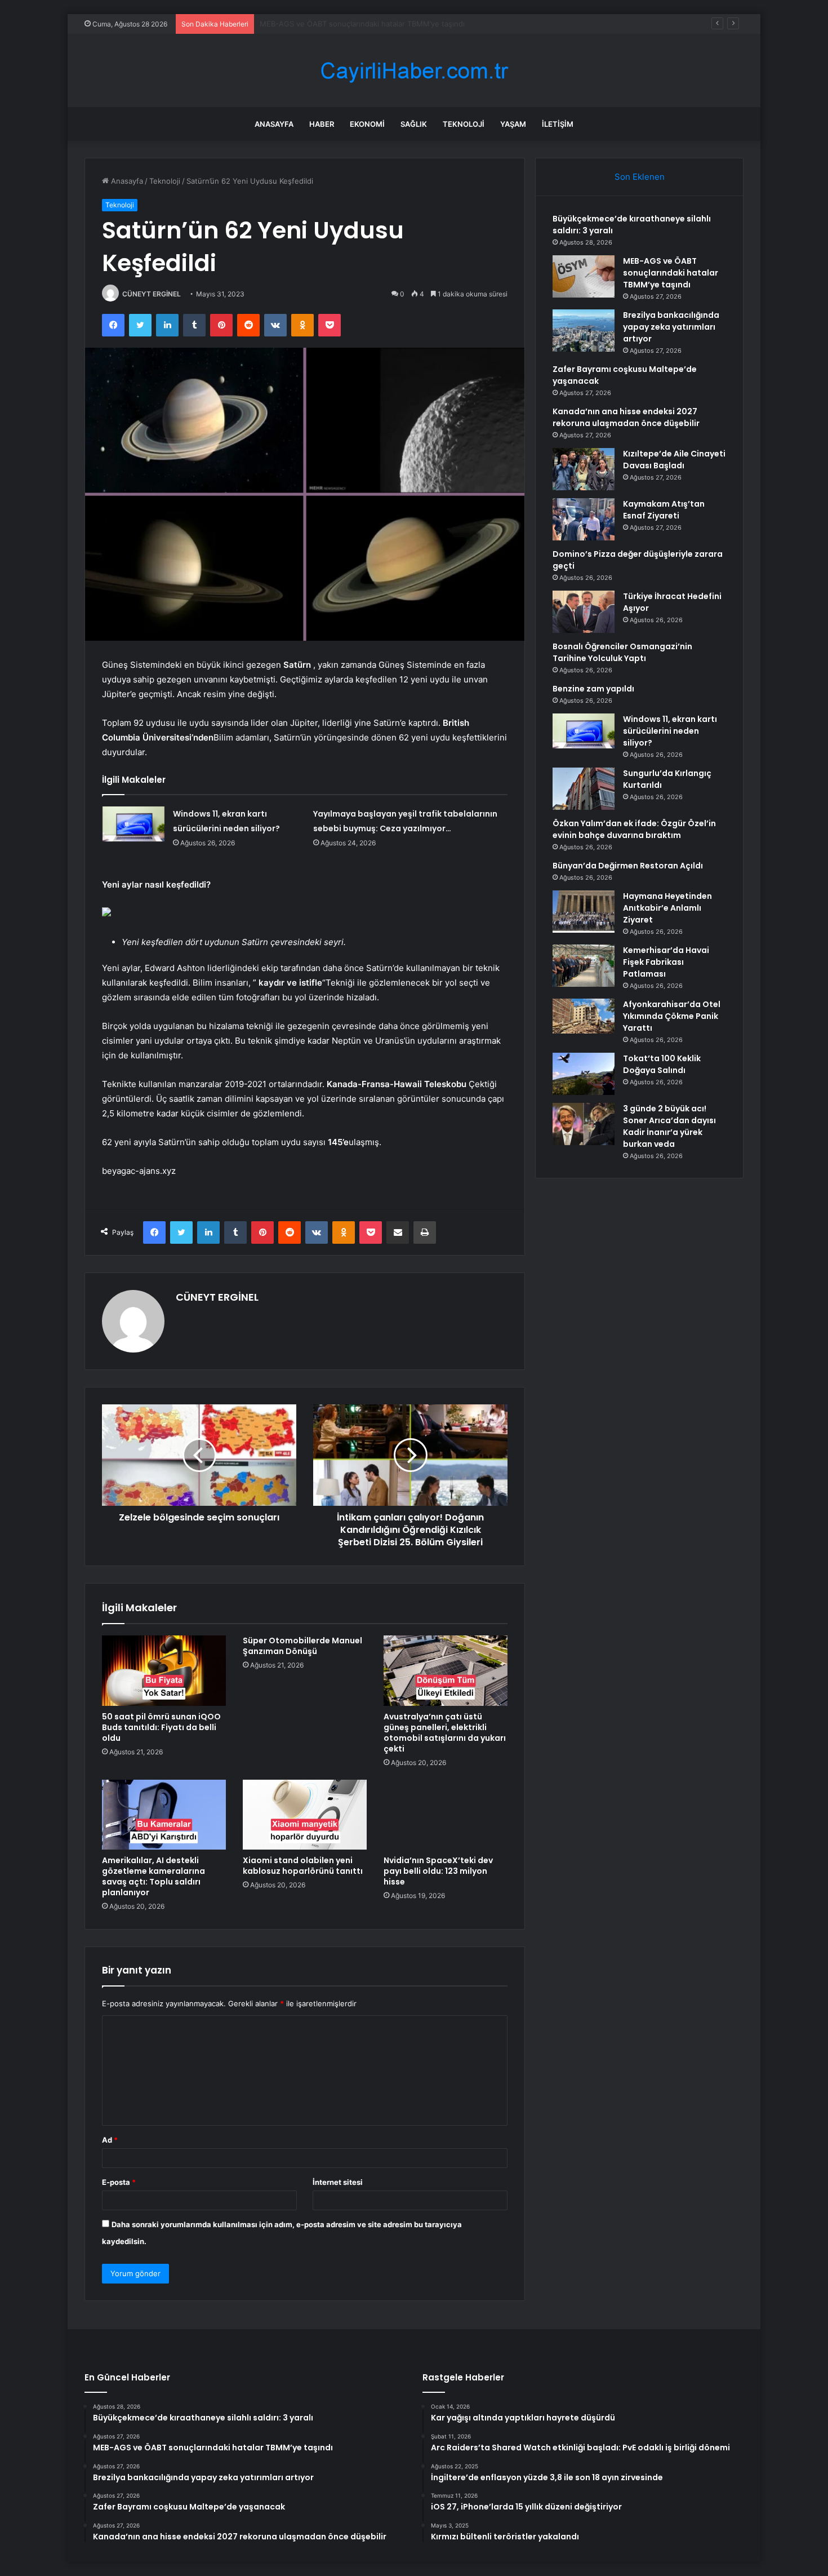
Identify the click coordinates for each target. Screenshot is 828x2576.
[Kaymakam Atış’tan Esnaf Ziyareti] (584, 519)
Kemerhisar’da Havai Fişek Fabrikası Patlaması (666, 962)
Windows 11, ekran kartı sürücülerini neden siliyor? (670, 731)
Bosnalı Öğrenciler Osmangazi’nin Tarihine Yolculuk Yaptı (622, 652)
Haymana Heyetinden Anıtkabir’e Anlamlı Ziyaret (667, 908)
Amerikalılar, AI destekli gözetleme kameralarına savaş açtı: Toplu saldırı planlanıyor (153, 1876)
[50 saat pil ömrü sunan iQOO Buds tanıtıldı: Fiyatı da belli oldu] (164, 1670)
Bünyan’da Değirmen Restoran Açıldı (628, 866)
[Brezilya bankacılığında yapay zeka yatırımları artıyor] (584, 331)
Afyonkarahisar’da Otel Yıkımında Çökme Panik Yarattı (672, 1016)
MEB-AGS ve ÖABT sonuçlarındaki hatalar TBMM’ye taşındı (671, 273)
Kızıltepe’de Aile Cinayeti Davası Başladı (674, 460)
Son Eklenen (640, 177)
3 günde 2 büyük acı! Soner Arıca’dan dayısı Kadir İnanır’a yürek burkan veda (669, 1126)
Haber (322, 124)
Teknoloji (464, 124)
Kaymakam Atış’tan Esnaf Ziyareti (664, 510)
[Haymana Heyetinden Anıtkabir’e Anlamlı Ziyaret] (584, 912)
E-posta (119, 2182)
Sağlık (414, 124)
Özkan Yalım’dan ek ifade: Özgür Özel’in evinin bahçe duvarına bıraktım (634, 829)
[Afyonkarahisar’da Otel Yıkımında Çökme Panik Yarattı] (584, 1016)
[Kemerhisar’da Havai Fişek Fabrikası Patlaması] (584, 966)
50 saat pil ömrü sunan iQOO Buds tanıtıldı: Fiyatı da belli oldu (161, 1727)
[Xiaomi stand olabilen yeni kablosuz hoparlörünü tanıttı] (305, 1815)
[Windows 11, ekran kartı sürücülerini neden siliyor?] (133, 824)
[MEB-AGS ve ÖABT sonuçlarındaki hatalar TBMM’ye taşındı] (584, 276)
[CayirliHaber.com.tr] (414, 71)
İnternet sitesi (338, 2182)
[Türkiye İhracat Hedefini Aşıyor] (584, 612)
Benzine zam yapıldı (593, 689)
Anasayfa (274, 124)
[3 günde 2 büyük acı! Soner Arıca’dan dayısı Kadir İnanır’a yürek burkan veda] (584, 1124)
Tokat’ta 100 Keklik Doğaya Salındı (662, 1064)
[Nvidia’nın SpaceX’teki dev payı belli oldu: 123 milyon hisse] (446, 1815)
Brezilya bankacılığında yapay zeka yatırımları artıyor (350, 24)
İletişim (558, 124)
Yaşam (513, 124)
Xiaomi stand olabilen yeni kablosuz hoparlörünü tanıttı (303, 1866)
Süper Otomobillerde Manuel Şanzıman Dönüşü (302, 1646)
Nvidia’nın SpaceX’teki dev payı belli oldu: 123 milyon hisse (438, 1871)
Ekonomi (367, 124)
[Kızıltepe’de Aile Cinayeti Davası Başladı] (584, 469)
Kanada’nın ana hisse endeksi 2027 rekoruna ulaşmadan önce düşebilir (626, 417)
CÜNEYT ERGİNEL (152, 294)
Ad (110, 2140)
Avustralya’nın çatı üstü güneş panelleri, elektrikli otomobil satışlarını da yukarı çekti (445, 1733)
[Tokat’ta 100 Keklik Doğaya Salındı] (584, 1074)
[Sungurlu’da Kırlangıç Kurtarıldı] (584, 789)
